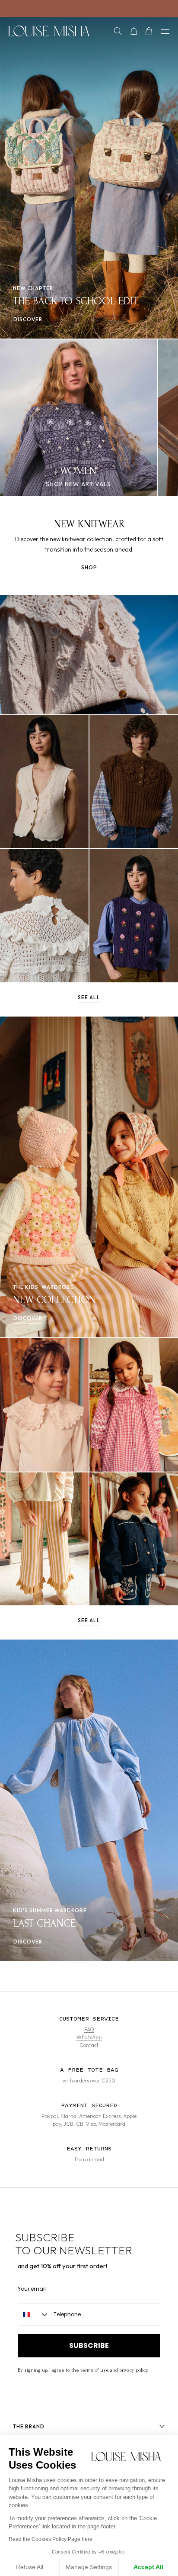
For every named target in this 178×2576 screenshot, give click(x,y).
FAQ (89, 2029)
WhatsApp (89, 2037)
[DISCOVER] (44, 782)
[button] (118, 31)
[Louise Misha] (49, 31)
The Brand (29, 2426)
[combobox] (34, 2315)
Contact (89, 2045)
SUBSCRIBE (89, 2345)
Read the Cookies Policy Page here (51, 2539)
